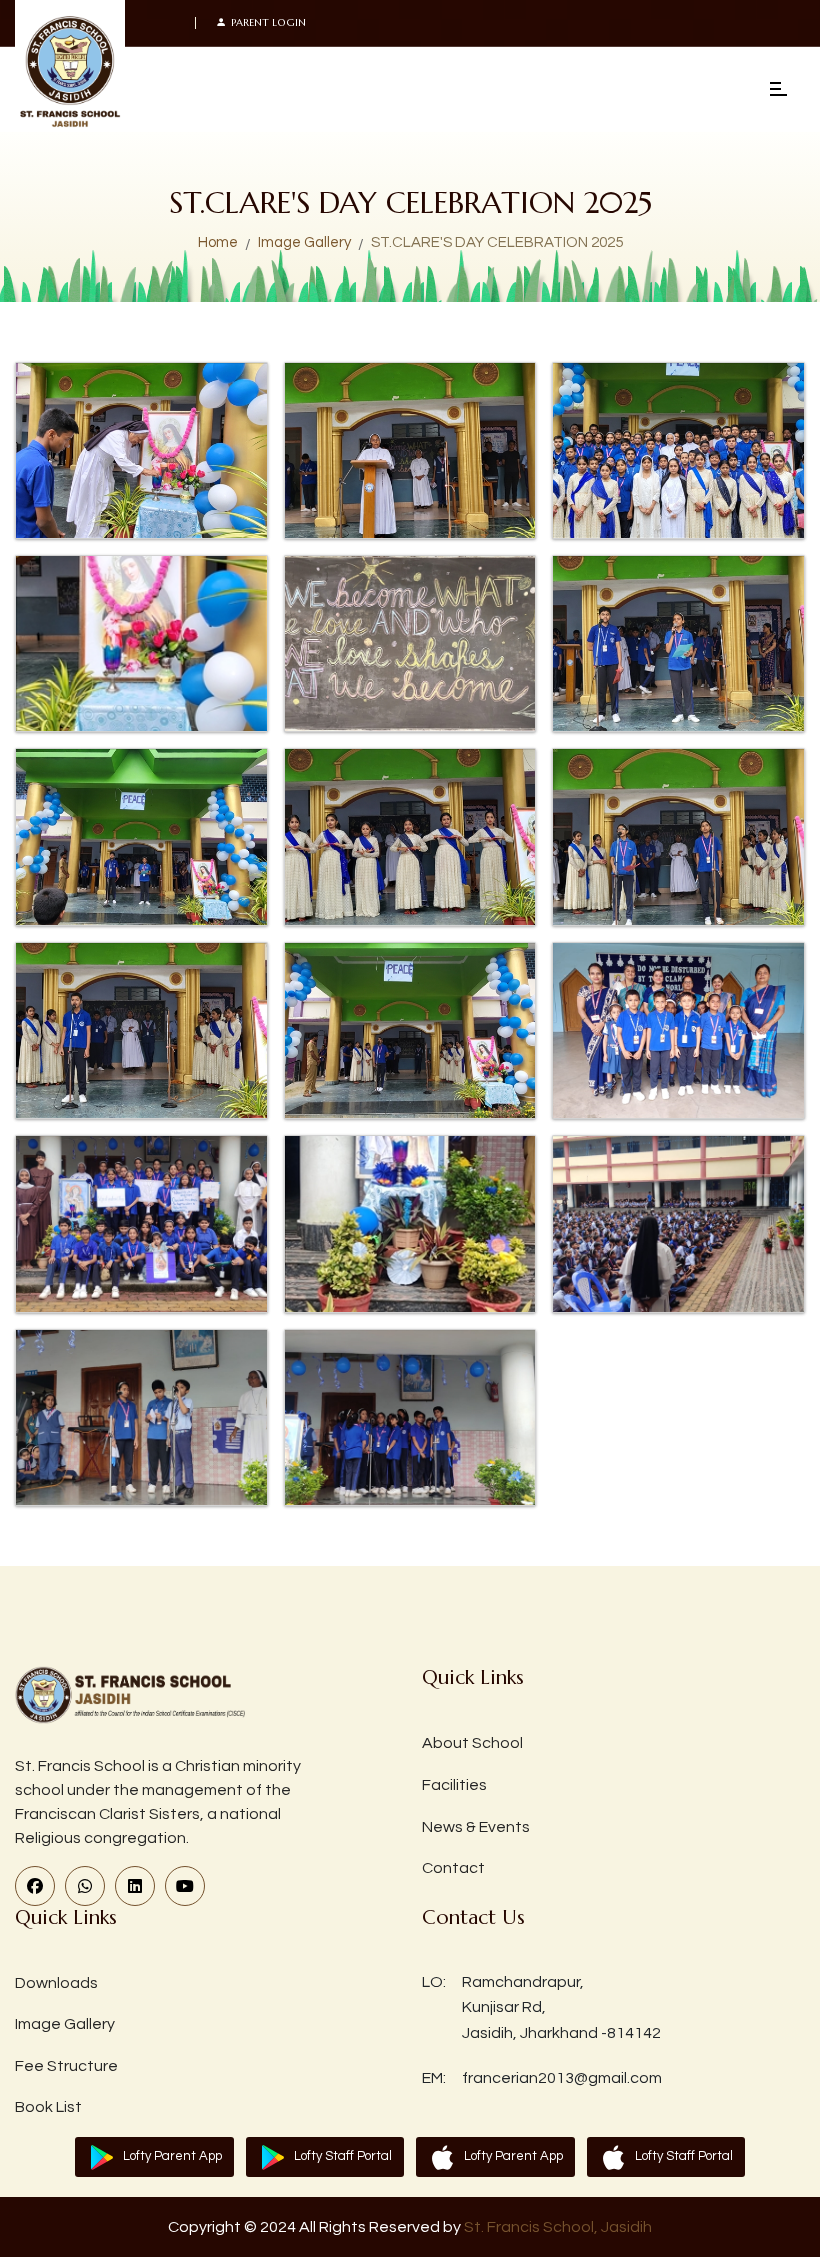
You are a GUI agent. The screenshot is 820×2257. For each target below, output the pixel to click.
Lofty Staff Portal (343, 2156)
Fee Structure (66, 2066)
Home (218, 242)
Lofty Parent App (172, 2156)
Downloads (56, 1983)
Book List (48, 2107)
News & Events (476, 1827)
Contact (453, 1868)
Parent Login (268, 23)
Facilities (454, 1785)
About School (472, 1743)
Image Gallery (304, 242)
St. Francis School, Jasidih (558, 2227)
